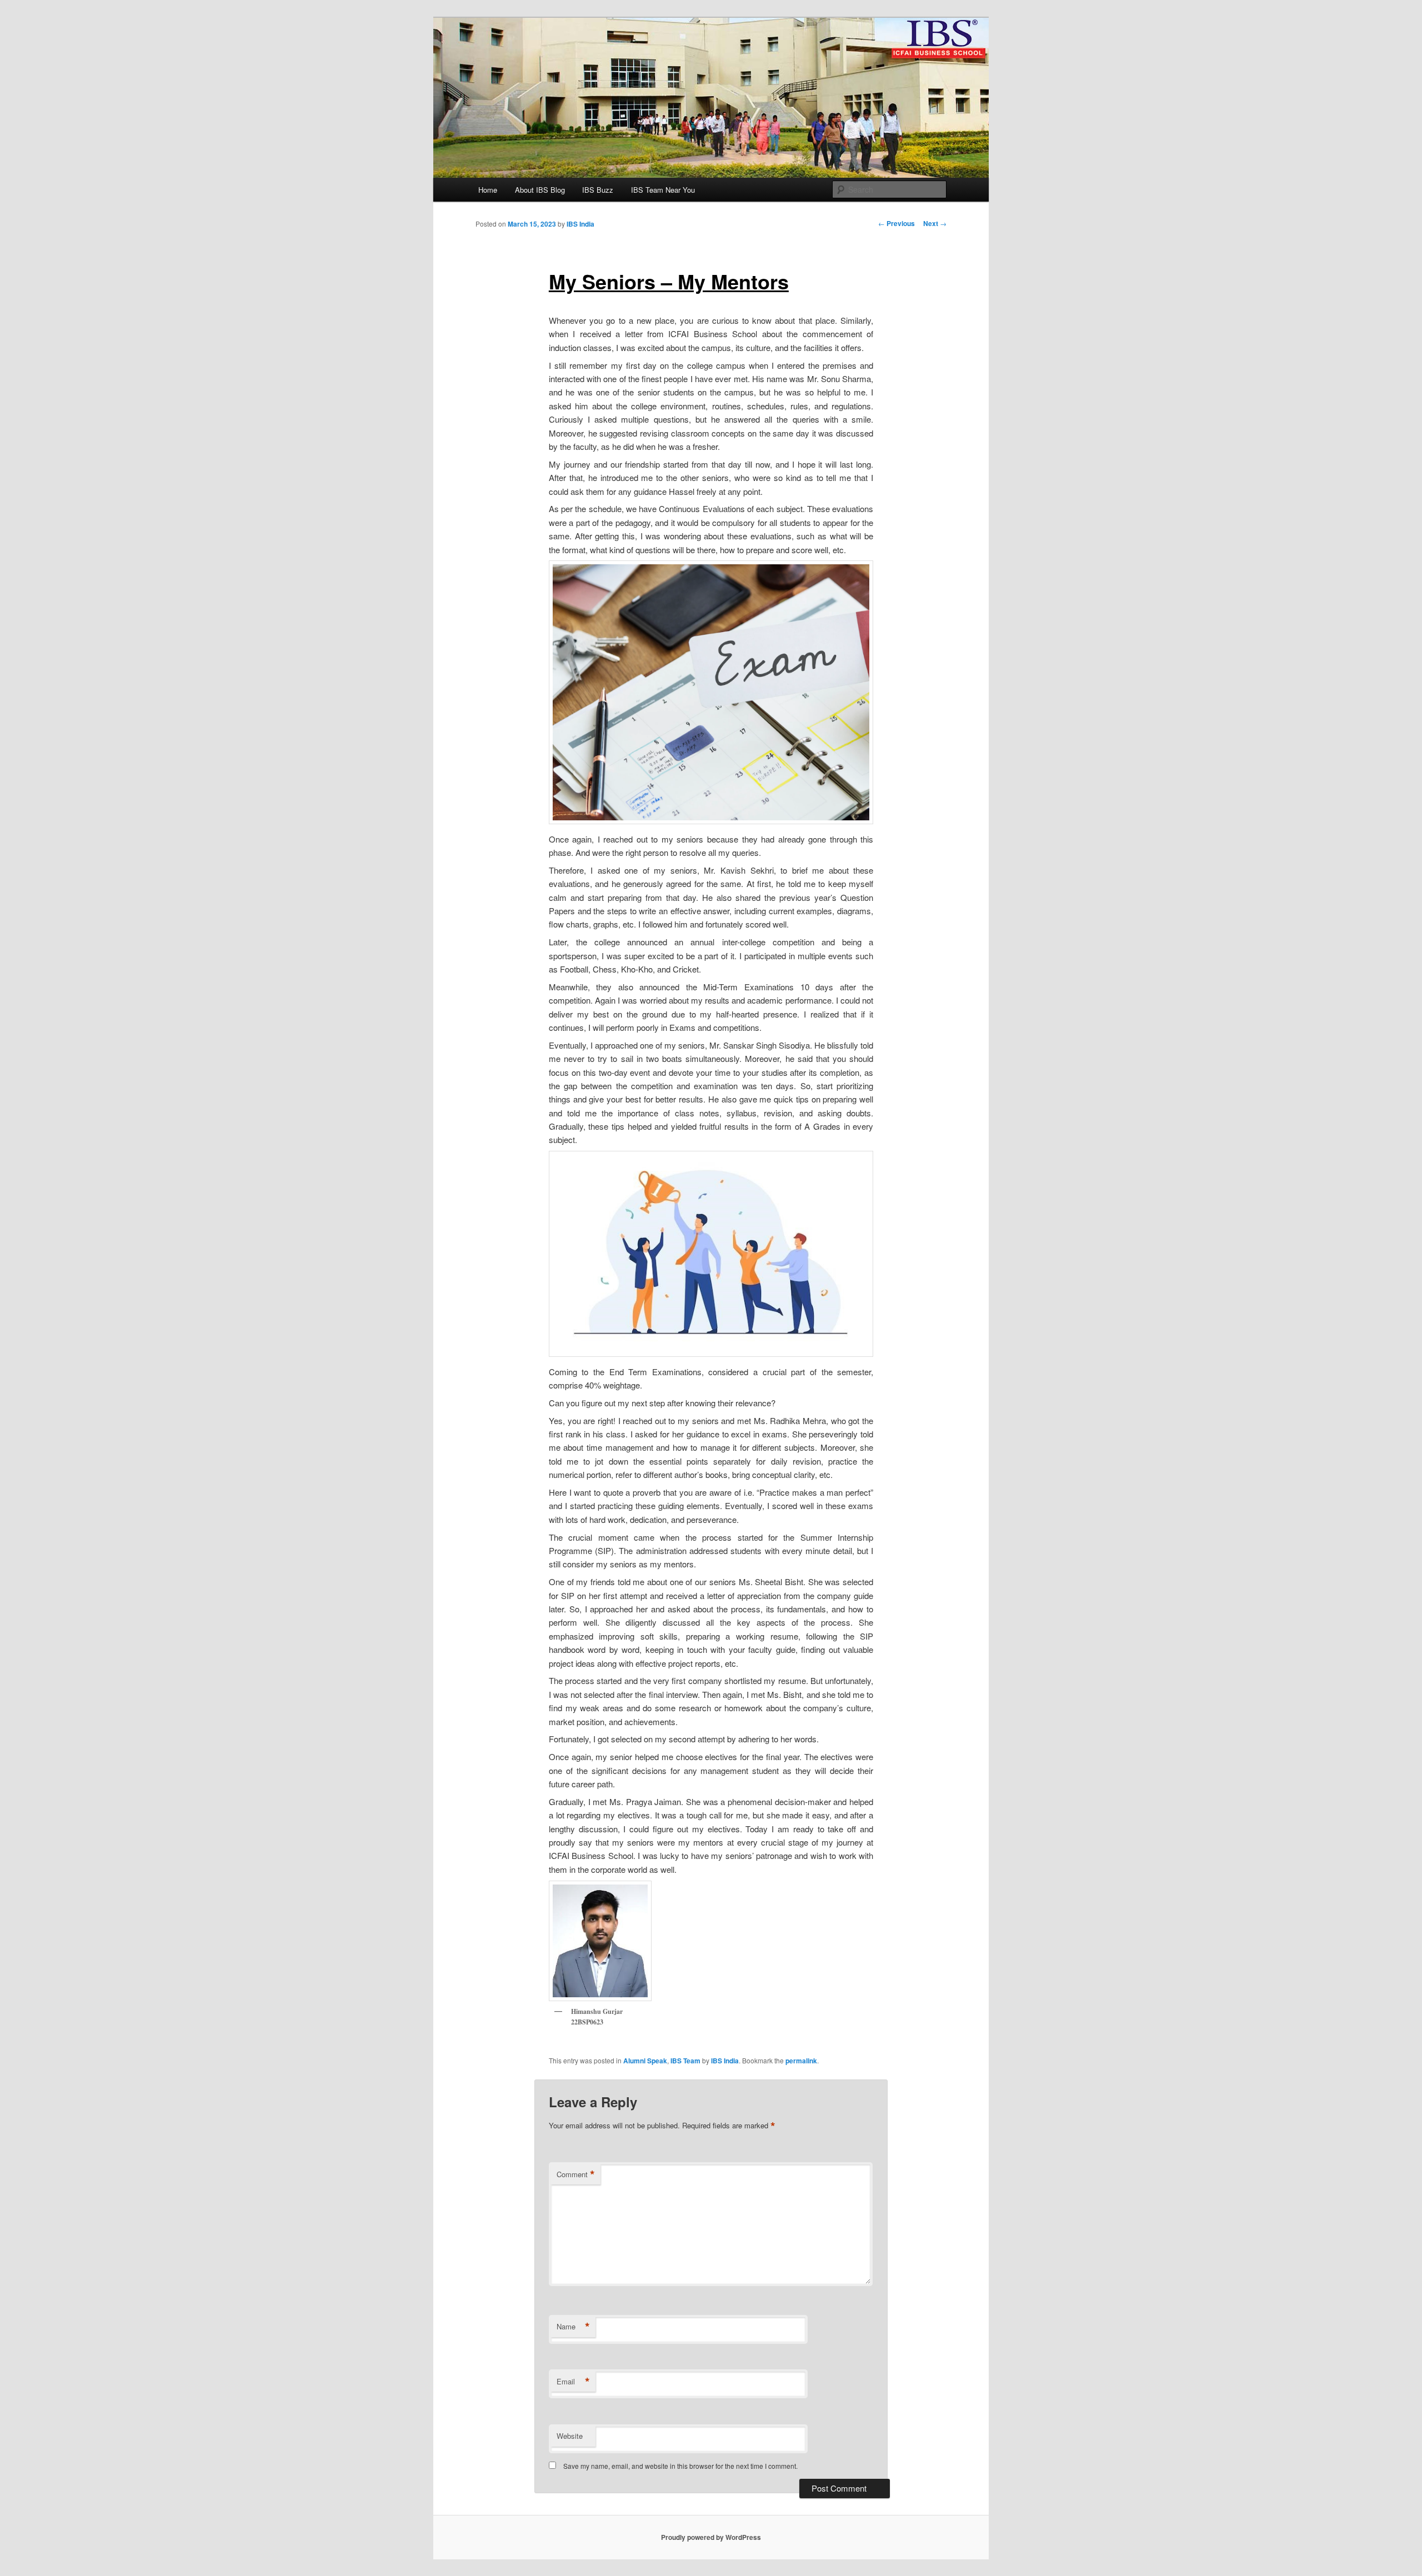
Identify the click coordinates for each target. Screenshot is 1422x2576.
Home (488, 190)
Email (573, 2382)
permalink (801, 2061)
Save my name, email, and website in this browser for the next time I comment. (680, 2466)
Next (935, 223)
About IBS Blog (540, 190)
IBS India (580, 224)
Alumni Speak (645, 2061)
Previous (897, 223)
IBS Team (685, 2061)
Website (570, 2436)
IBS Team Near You (663, 190)
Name (573, 2327)
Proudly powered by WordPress (711, 2537)
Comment (576, 2174)
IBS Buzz (598, 190)
